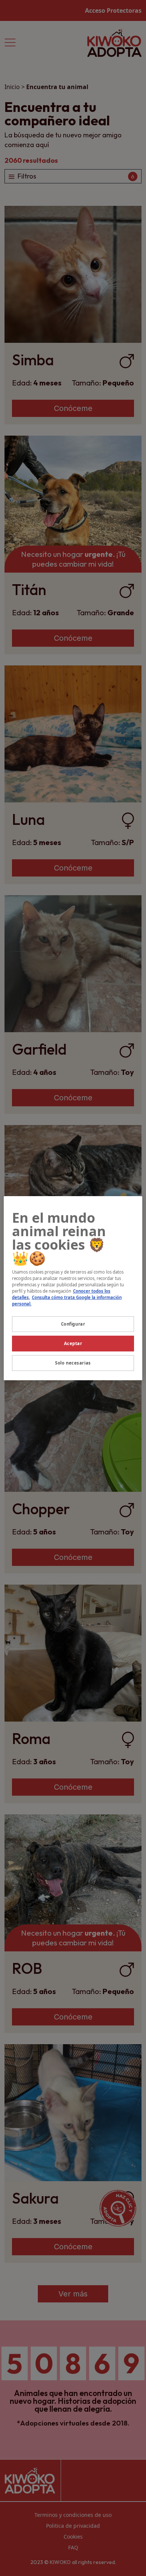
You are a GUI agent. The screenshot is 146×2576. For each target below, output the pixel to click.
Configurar (73, 1324)
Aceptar (73, 1343)
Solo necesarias (73, 1363)
